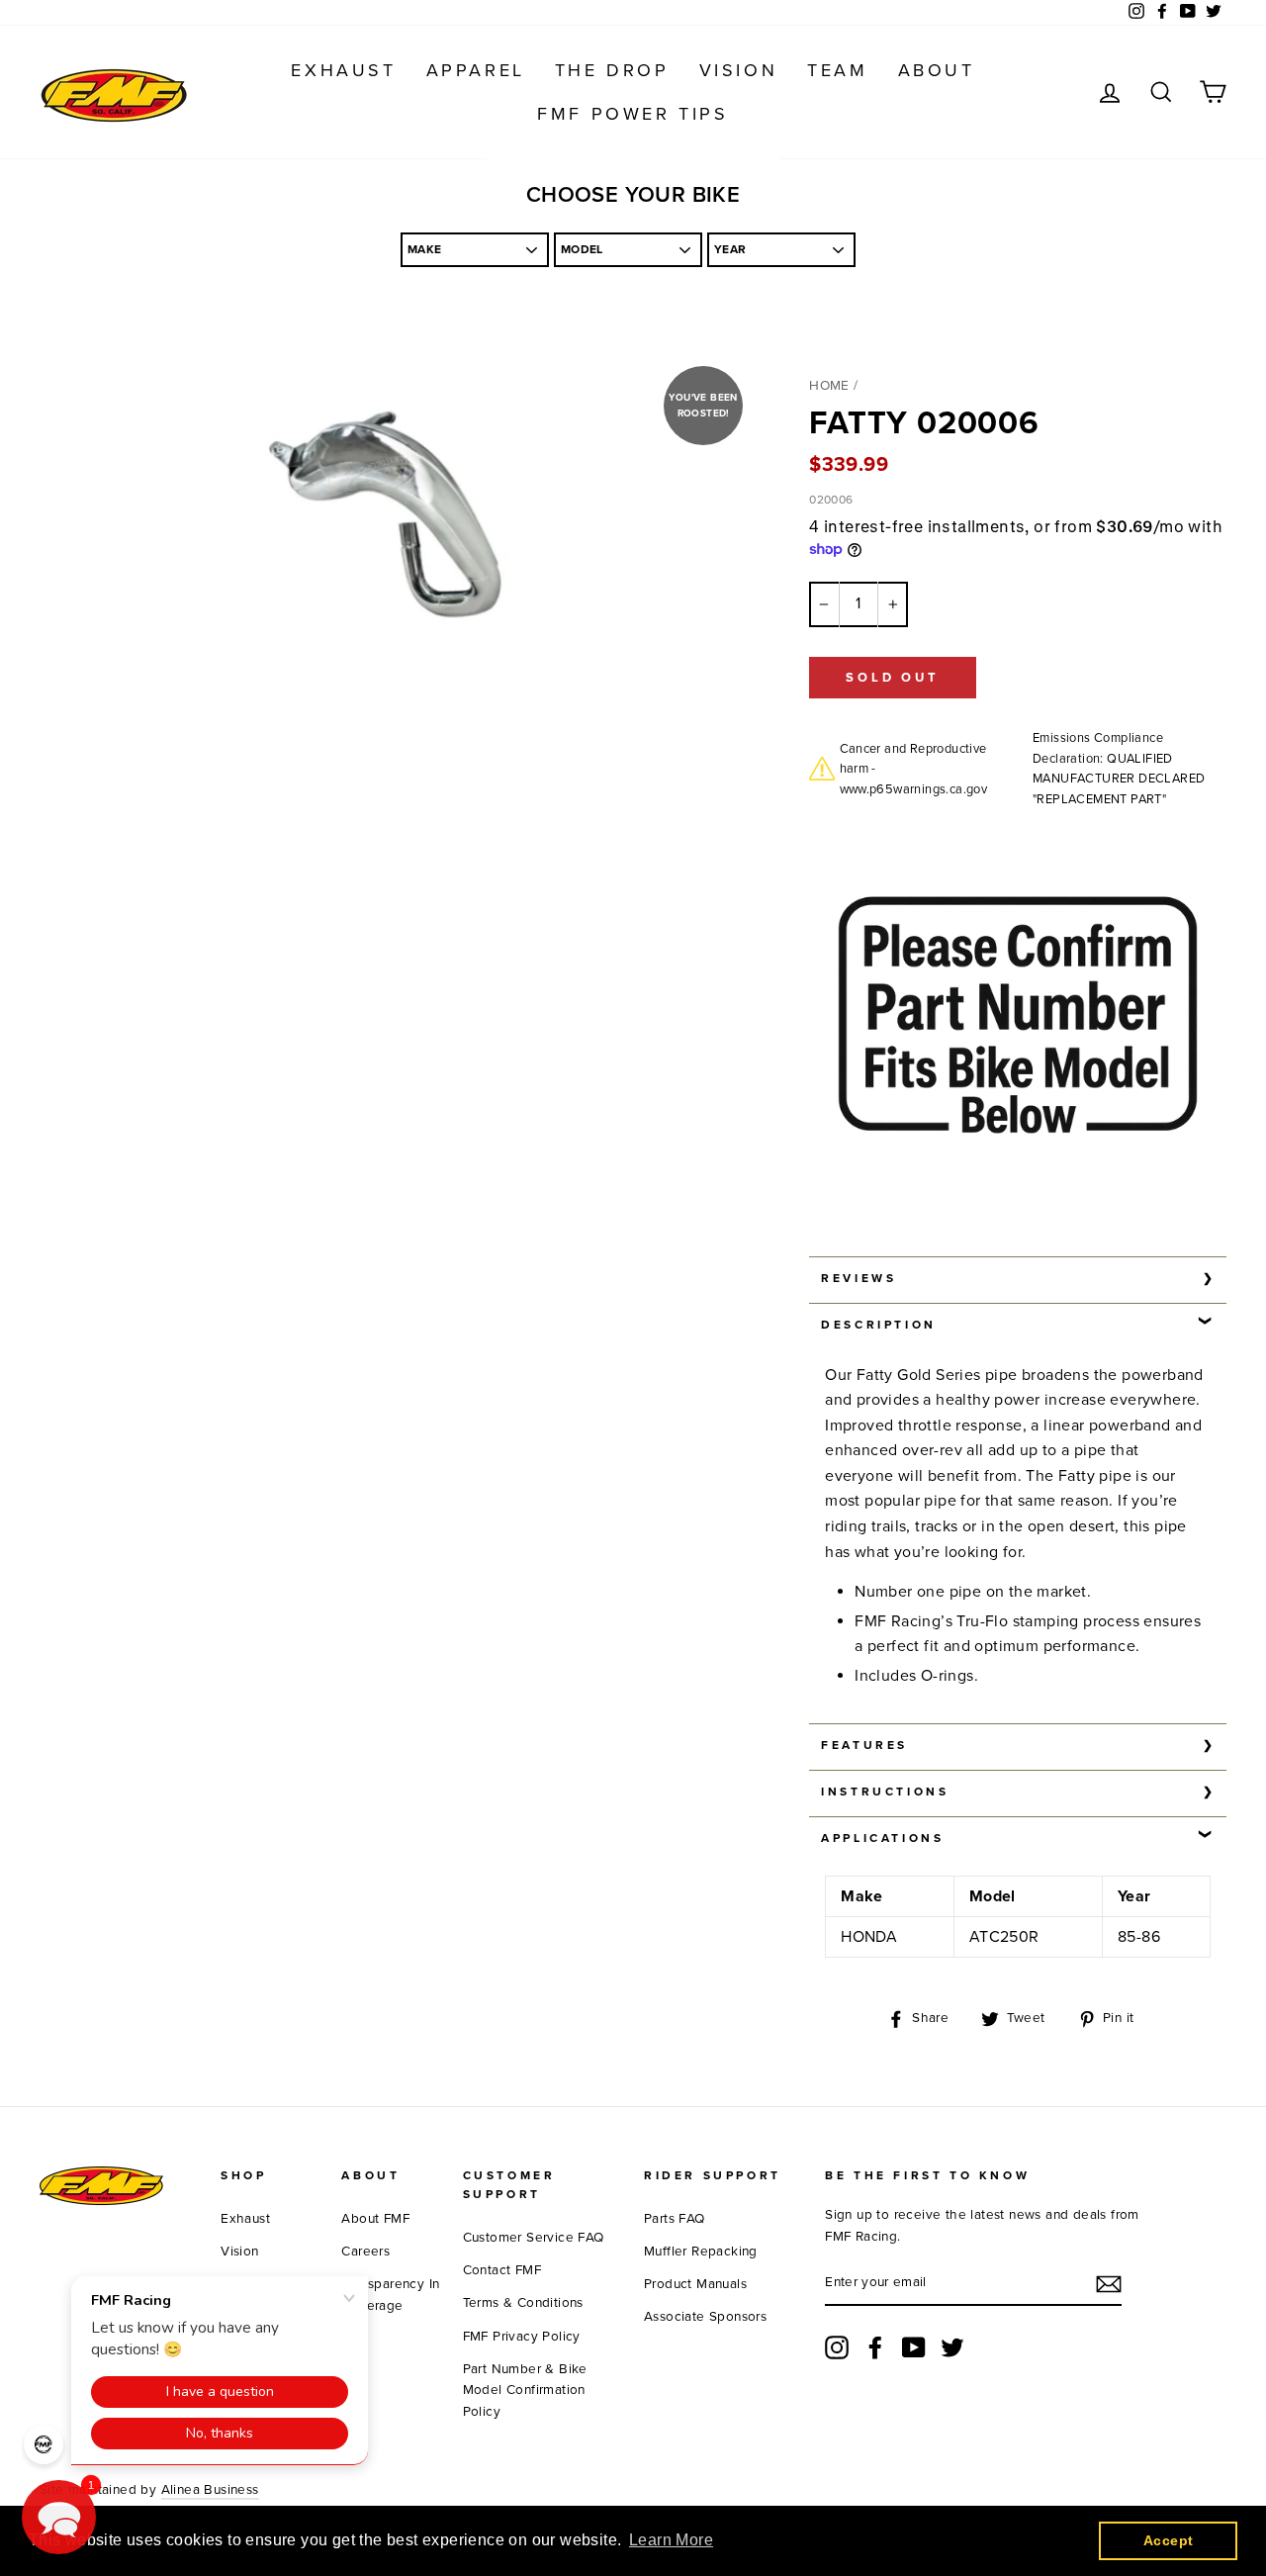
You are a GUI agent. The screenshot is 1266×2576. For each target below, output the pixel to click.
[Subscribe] (1109, 2284)
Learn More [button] (671, 2540)
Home (829, 386)
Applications (882, 1838)
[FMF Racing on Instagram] (837, 2347)
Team (837, 70)
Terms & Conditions (523, 2303)
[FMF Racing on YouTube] (914, 2347)
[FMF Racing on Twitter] (952, 2347)
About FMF (375, 2219)
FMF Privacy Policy (522, 2337)
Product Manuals (695, 2284)
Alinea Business (210, 2490)
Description (879, 1325)
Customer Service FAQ (534, 2238)
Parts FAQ (675, 2219)
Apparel (476, 70)
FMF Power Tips (633, 114)
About (937, 70)
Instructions (885, 1792)
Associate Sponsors (705, 2317)
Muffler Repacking (701, 2252)
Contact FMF (502, 2270)
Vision (739, 70)
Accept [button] (1168, 2540)
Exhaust (343, 70)
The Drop (612, 70)
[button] (59, 2517)
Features (864, 1745)
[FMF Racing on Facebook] (875, 2347)
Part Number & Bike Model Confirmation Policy (525, 2391)
